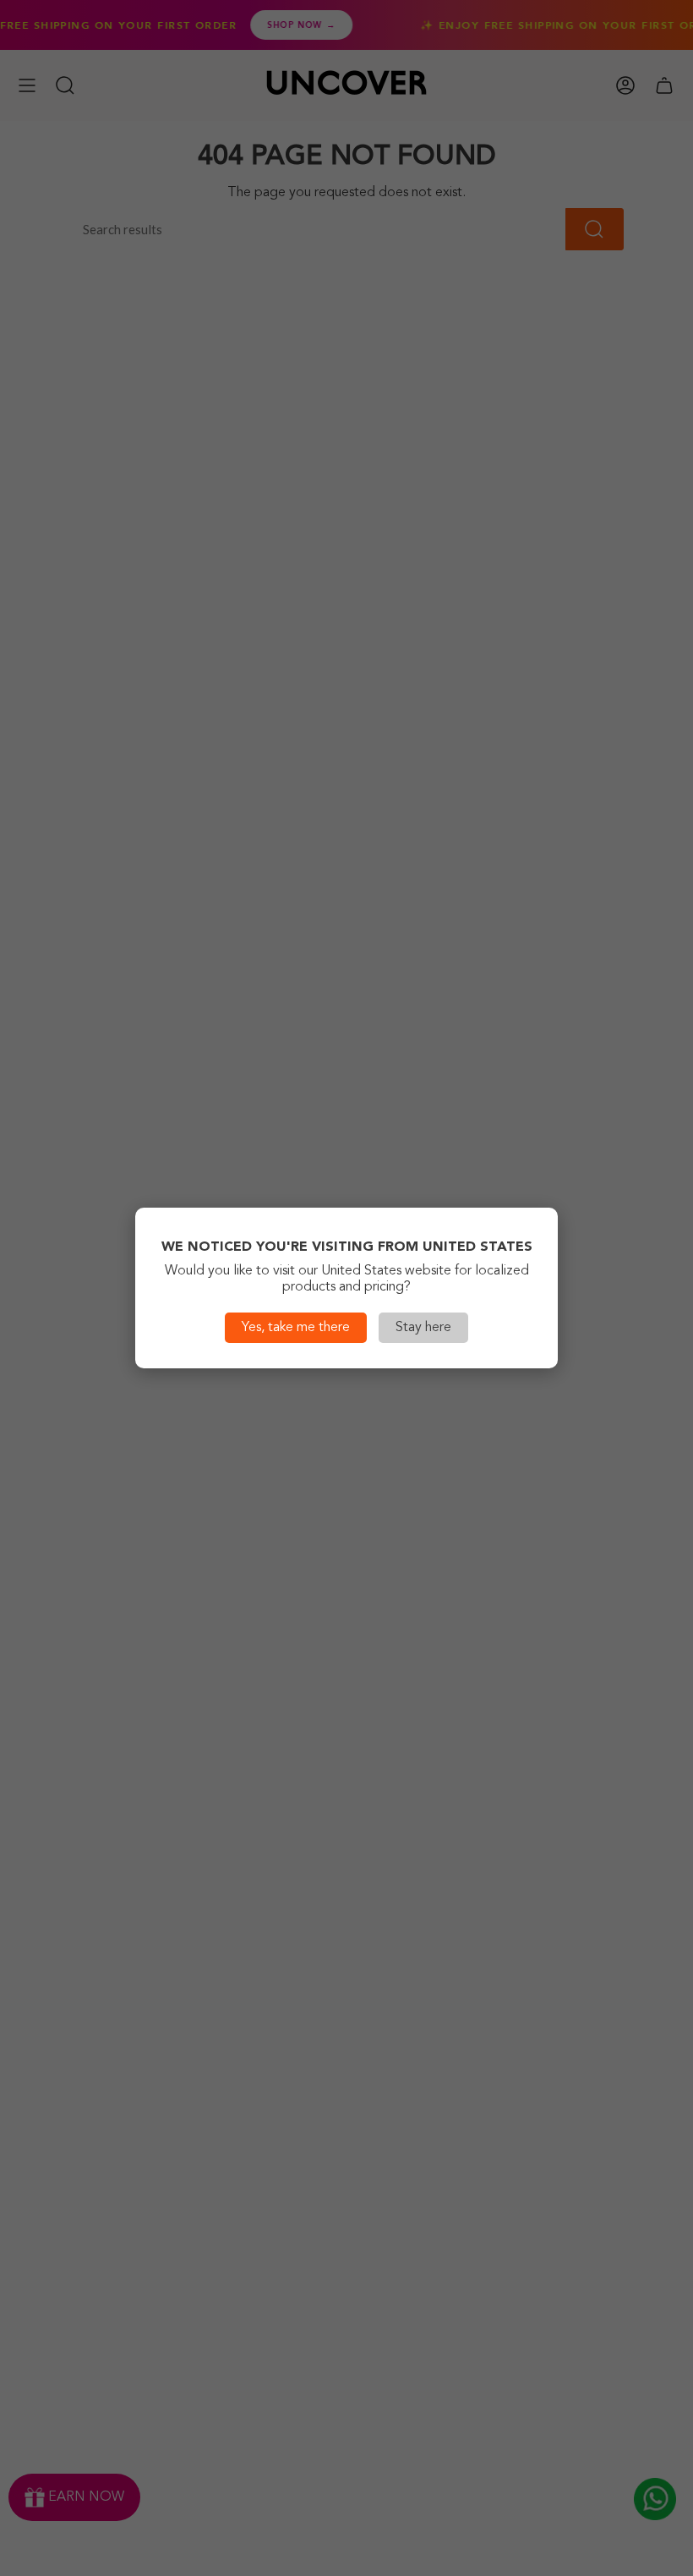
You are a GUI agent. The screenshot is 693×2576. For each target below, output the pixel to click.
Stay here (423, 1328)
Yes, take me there (296, 1328)
